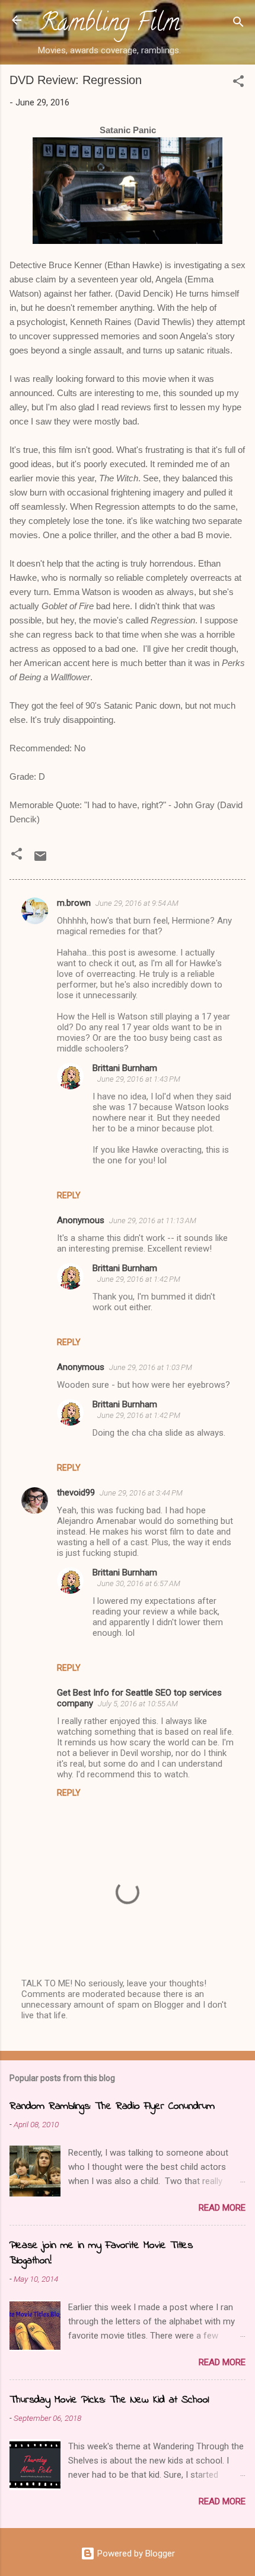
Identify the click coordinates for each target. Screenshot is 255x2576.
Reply (69, 1195)
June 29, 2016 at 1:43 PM (139, 1079)
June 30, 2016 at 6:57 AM (139, 1583)
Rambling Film (110, 25)
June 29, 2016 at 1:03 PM (151, 1367)
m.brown (74, 903)
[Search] (238, 24)
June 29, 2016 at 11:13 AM (153, 1221)
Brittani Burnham (125, 1068)
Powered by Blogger (135, 2554)
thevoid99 (76, 1493)
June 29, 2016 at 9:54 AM (137, 903)
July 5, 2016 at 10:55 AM (138, 1704)
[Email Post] (40, 860)
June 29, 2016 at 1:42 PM (139, 1279)
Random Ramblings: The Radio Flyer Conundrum (112, 2107)
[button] (238, 83)
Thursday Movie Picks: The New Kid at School (109, 2400)
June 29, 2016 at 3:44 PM (141, 1493)
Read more (222, 2208)
